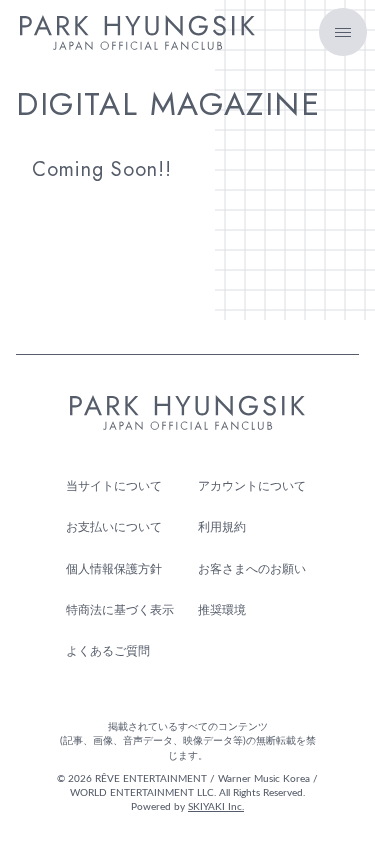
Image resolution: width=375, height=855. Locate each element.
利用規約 (222, 527)
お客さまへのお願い (252, 569)
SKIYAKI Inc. (216, 807)
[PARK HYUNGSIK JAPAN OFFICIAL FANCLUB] (137, 39)
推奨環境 (222, 610)
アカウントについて (252, 486)
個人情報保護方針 (114, 569)
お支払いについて (114, 527)
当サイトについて (114, 486)
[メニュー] (343, 32)
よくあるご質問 (108, 651)
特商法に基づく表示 (120, 610)
